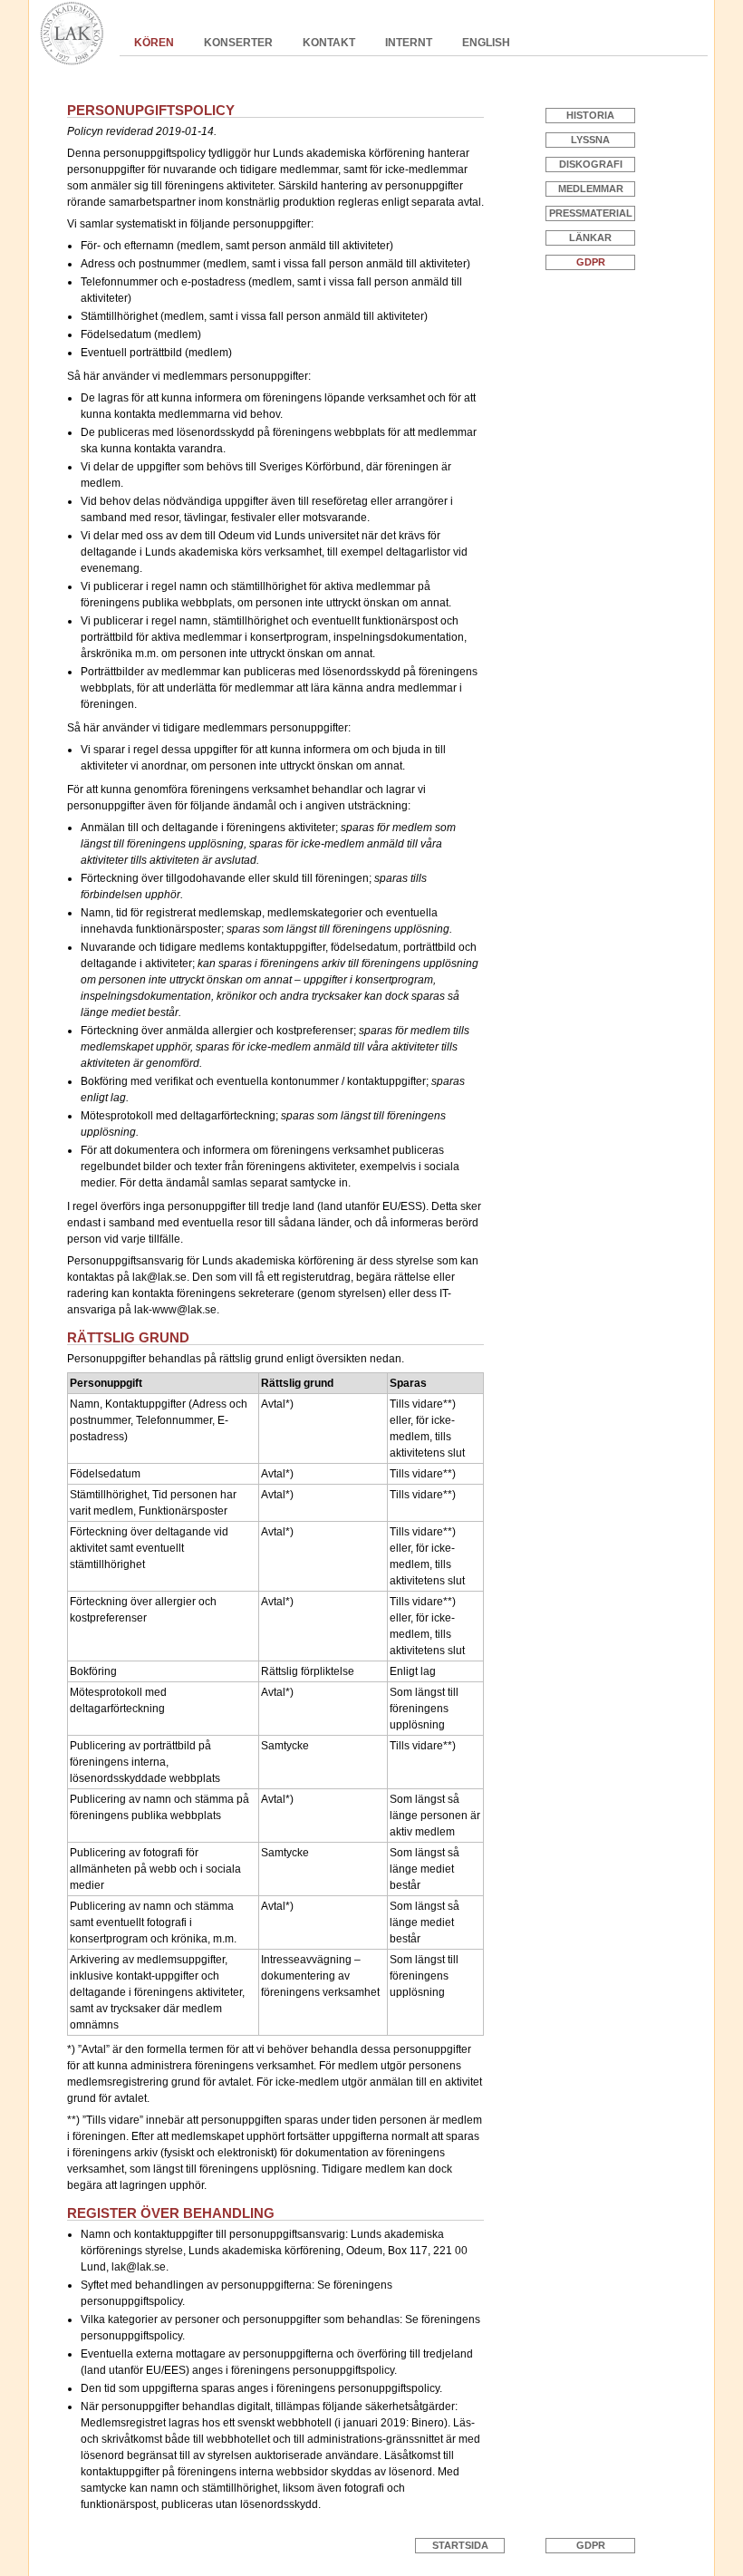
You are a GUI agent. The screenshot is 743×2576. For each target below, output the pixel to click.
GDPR (591, 262)
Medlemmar (591, 189)
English (486, 43)
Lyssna (590, 140)
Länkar (590, 237)
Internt (409, 43)
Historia (590, 115)
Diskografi (591, 164)
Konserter (238, 43)
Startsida (460, 2545)
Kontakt (329, 43)
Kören (154, 43)
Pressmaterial (591, 213)
